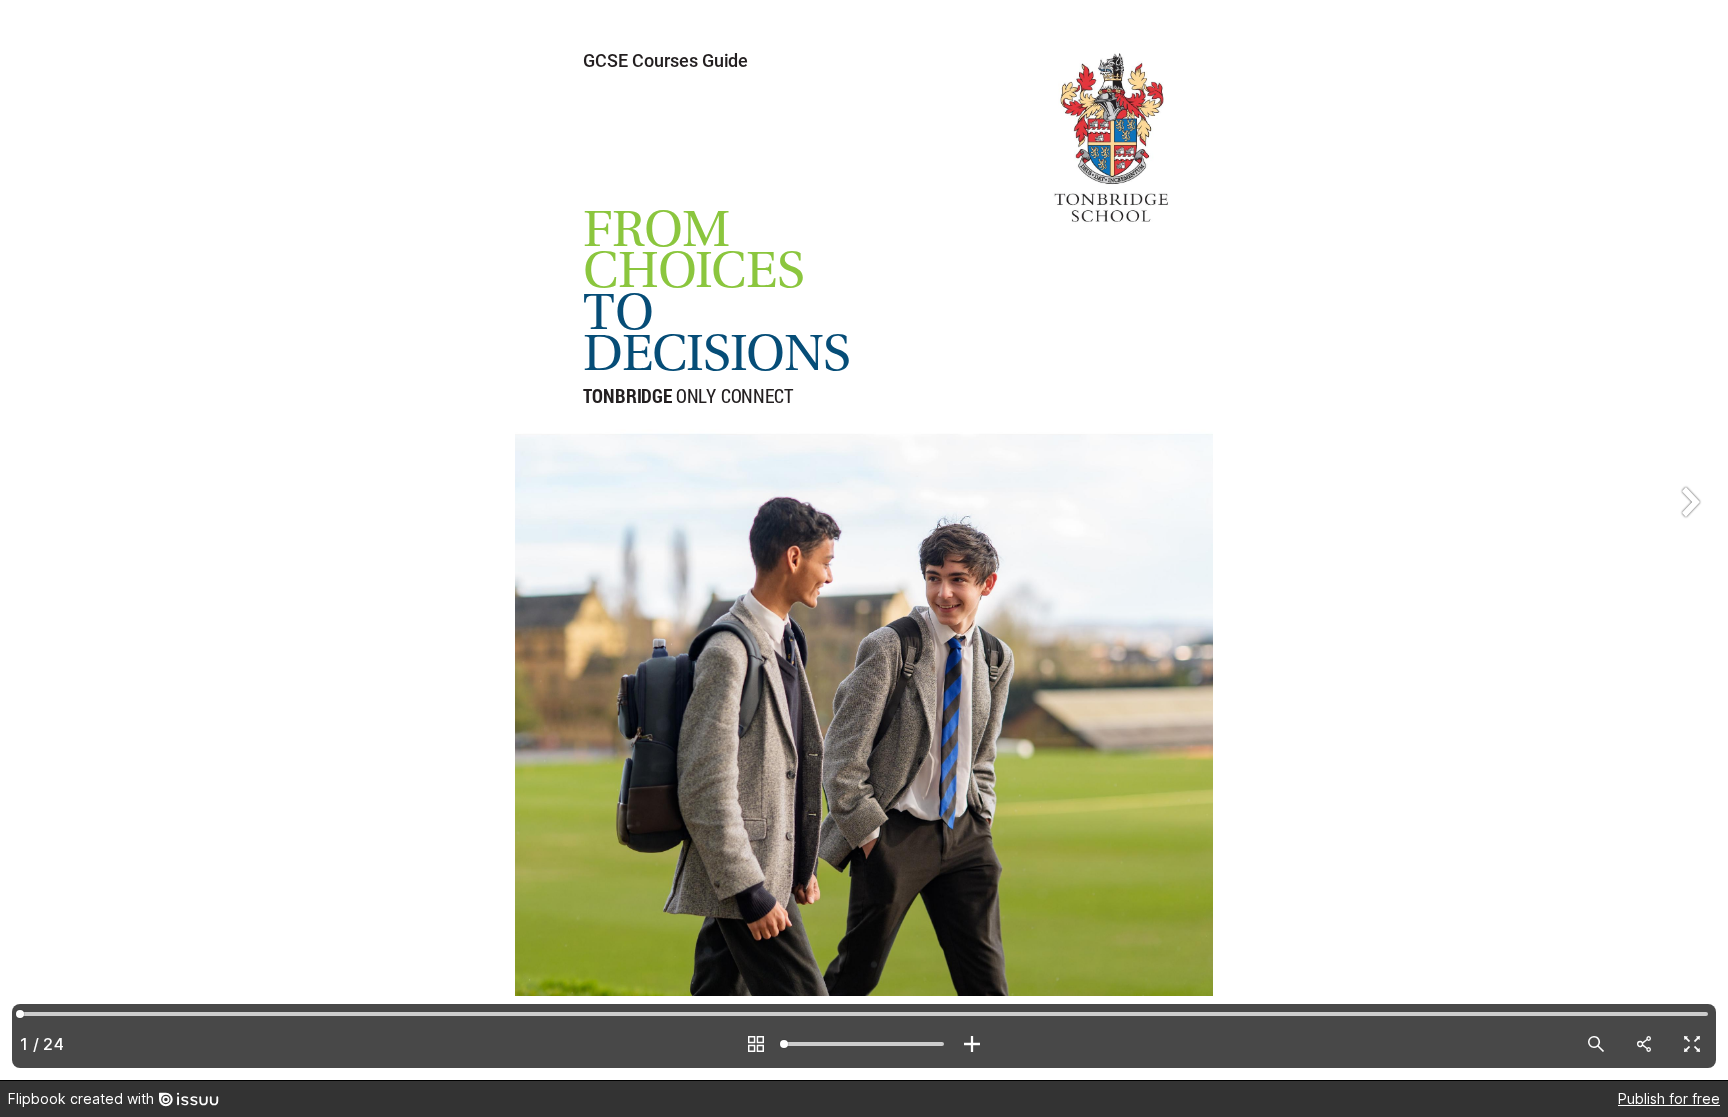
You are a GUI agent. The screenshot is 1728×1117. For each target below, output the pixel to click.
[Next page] (1688, 540)
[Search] (1596, 1044)
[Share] (1644, 1044)
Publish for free (1669, 1098)
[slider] (864, 1044)
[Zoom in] (972, 1044)
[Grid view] (756, 1044)
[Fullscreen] (1692, 1044)
